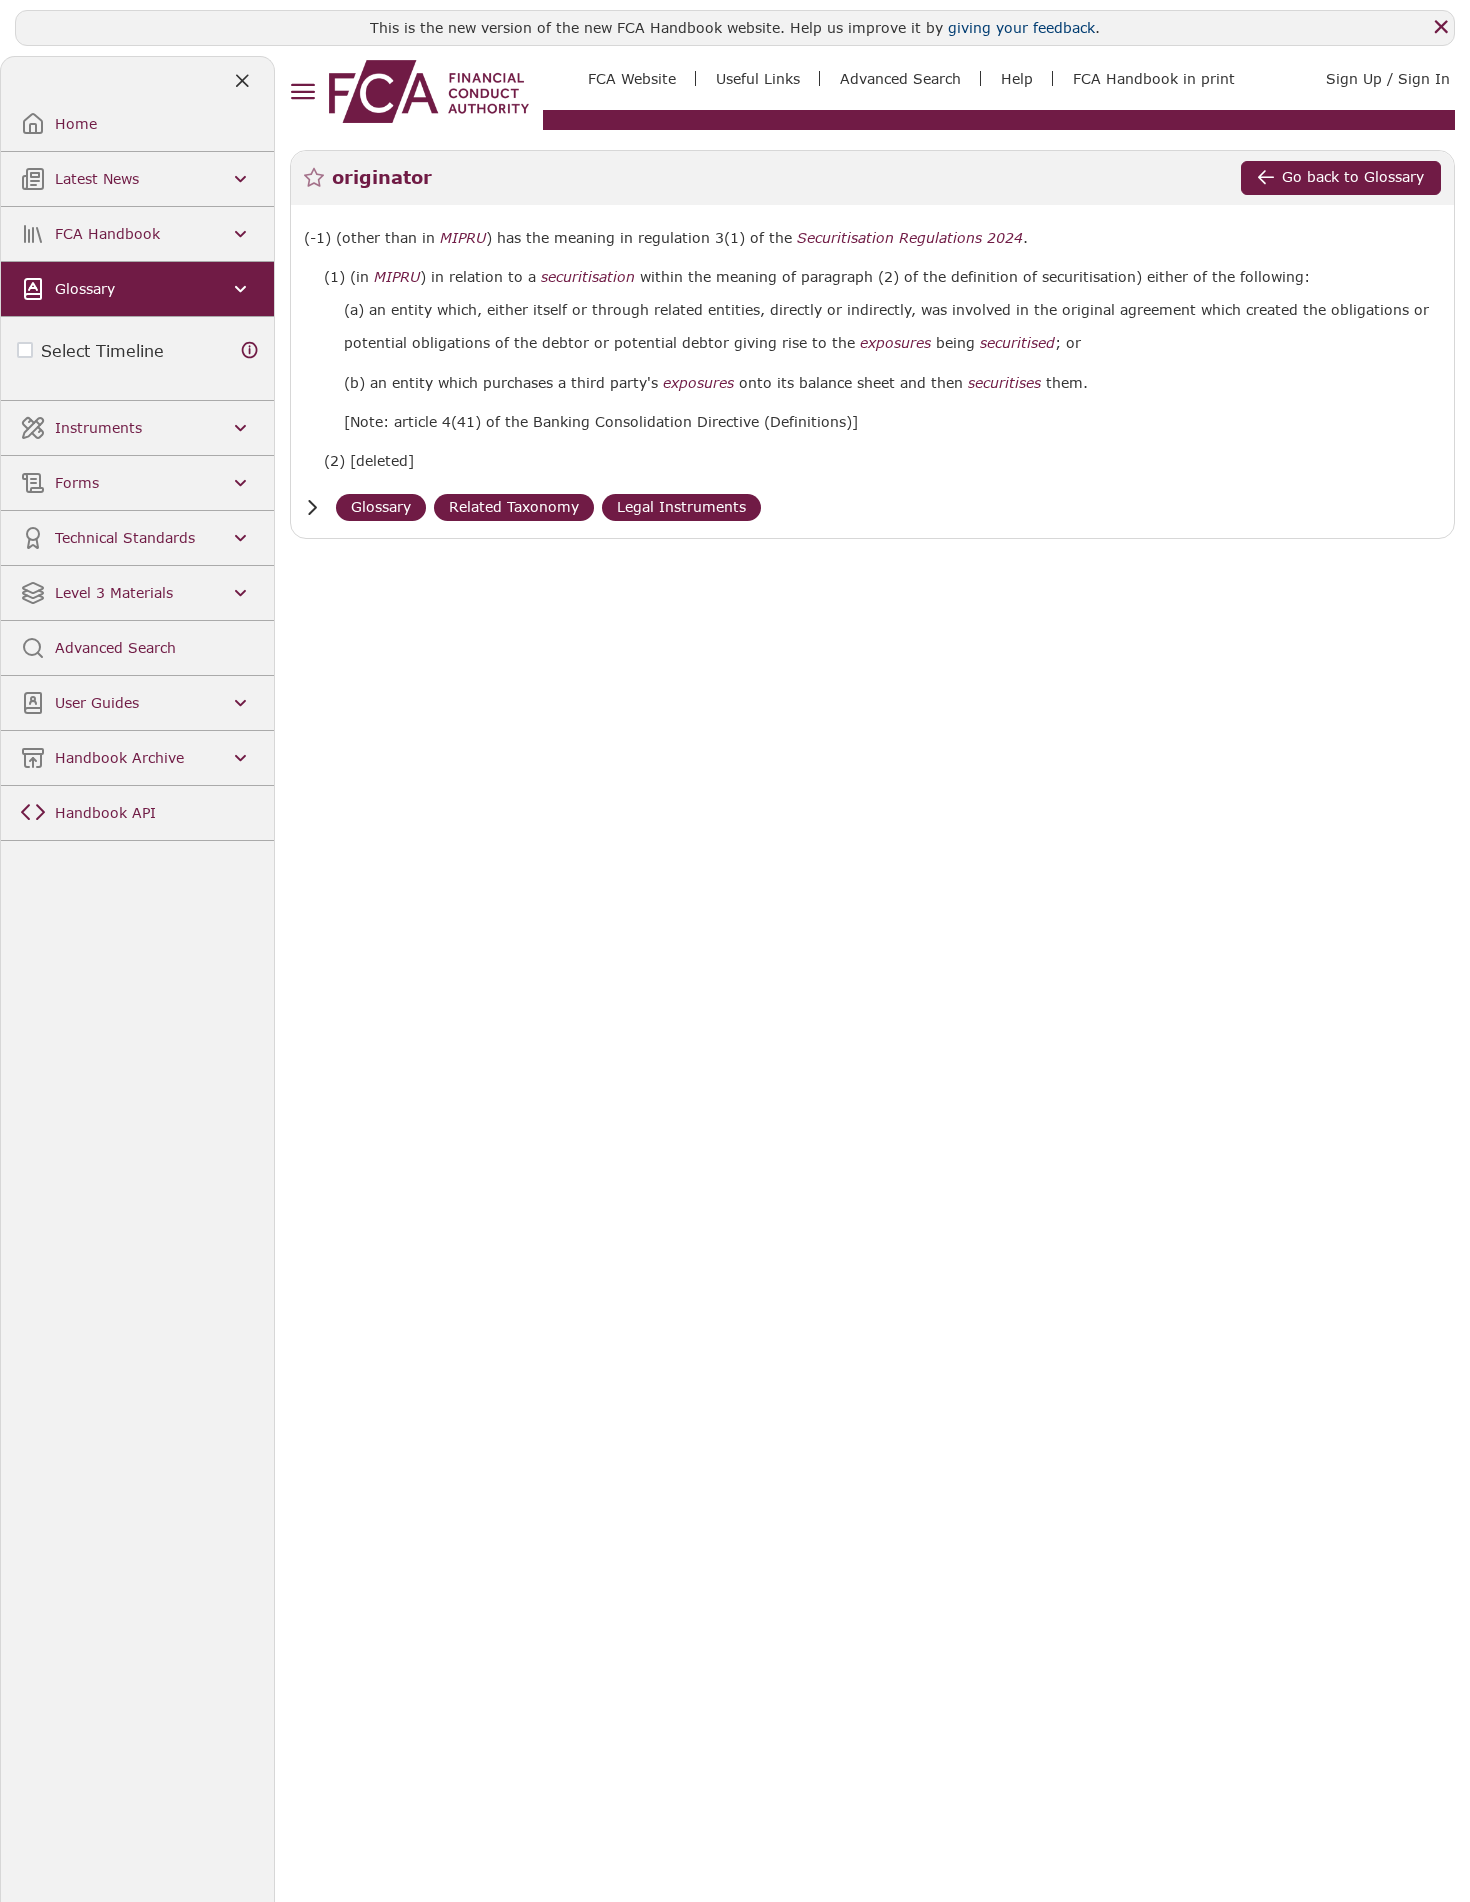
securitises (1004, 383)
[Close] (1441, 27)
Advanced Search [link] (900, 78)
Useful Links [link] (758, 78)
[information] (250, 350)
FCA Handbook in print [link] (1154, 78)
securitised (1017, 343)
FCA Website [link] (632, 78)
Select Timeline (102, 350)
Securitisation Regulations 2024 (910, 238)
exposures (895, 343)
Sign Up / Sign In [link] (1388, 78)
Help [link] (1017, 78)
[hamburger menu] (302, 92)
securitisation (588, 277)
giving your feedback (1021, 27)
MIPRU (463, 238)
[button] (312, 507)
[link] (429, 91)
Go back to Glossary (1353, 176)
